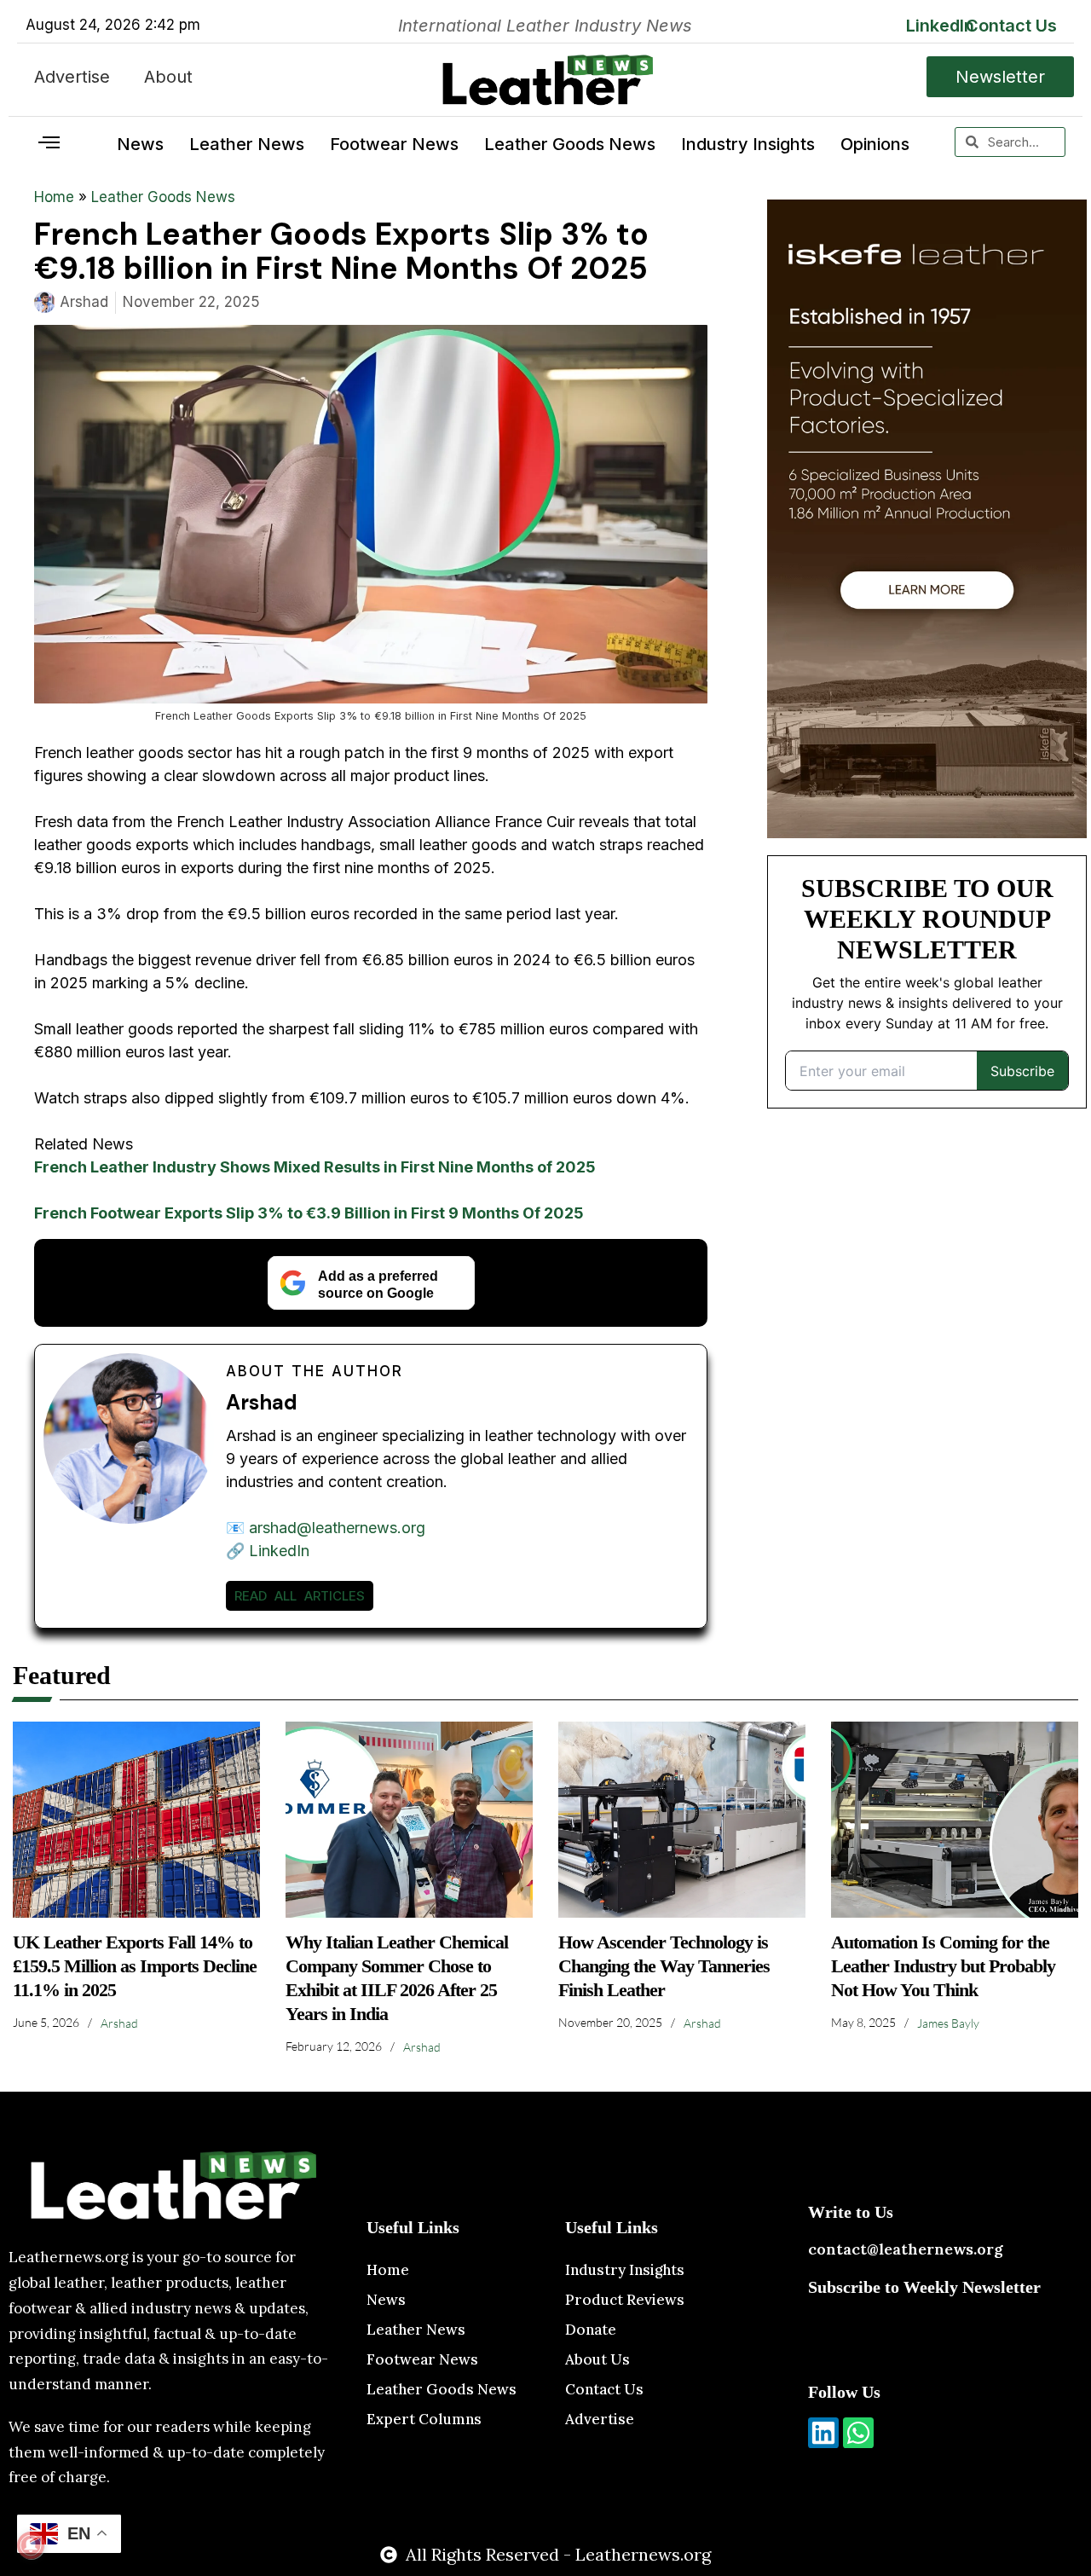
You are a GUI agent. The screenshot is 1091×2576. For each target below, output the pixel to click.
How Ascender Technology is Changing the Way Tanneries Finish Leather (664, 1966)
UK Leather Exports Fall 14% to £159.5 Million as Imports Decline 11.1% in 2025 (135, 1966)
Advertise (72, 77)
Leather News (247, 144)
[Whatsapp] (858, 2433)
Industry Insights (748, 144)
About (168, 77)
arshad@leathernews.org (337, 1528)
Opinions (875, 144)
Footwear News (394, 144)
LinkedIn (940, 26)
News (140, 144)
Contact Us (1011, 26)
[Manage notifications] (31, 2545)
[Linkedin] (823, 2433)
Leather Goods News (570, 144)
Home (54, 197)
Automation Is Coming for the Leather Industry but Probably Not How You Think (943, 1966)
